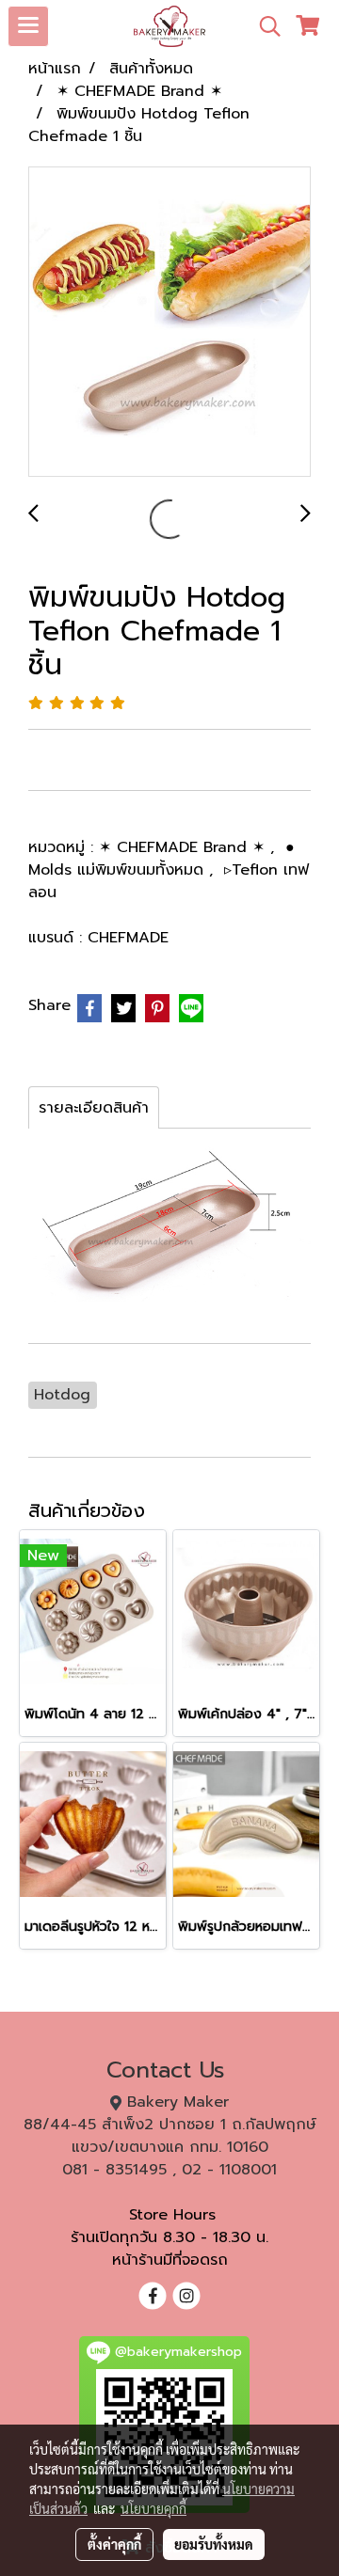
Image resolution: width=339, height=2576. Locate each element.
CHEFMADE (128, 938)
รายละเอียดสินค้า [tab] (94, 1108)
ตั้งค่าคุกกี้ (114, 2544)
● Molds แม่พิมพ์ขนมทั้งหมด (161, 859)
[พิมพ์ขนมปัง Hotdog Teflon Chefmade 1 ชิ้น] (169, 323)
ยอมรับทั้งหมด (214, 2544)
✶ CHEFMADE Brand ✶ (185, 847)
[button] (264, 26)
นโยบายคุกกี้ (153, 2508)
